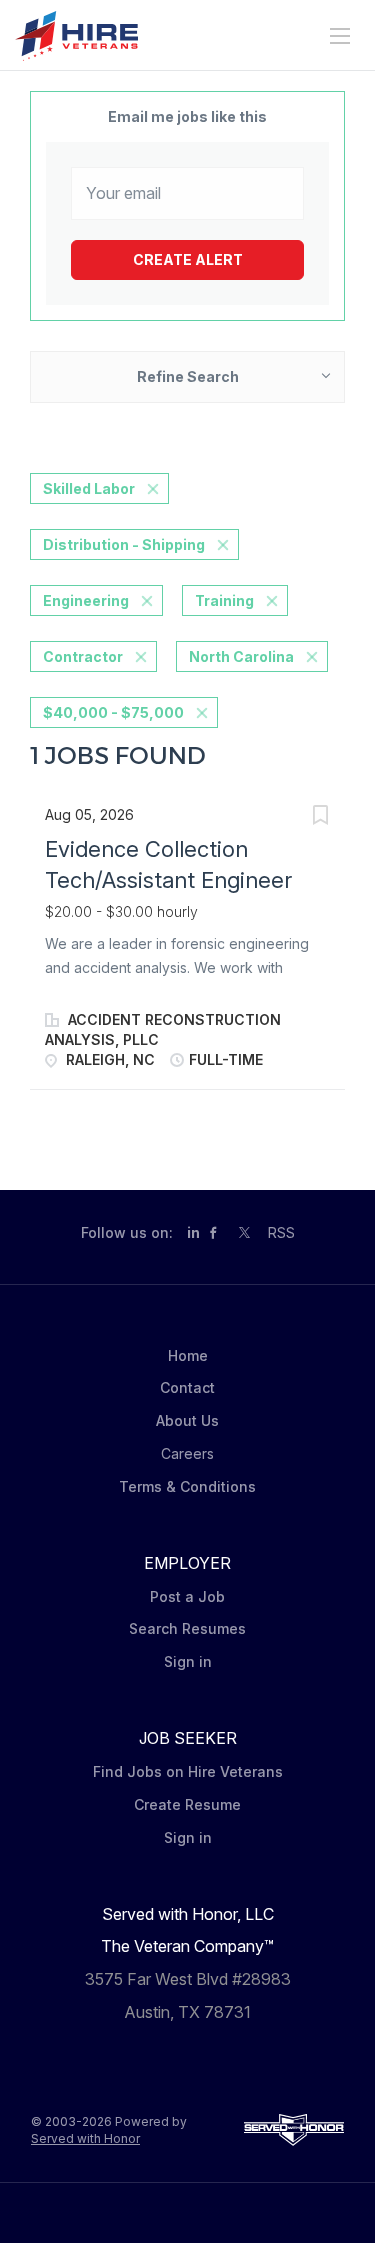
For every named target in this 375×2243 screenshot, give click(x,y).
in (193, 1232)
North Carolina (241, 656)
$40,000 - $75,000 (113, 712)
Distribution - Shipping (124, 544)
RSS (281, 1232)
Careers (187, 1453)
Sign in (188, 1661)
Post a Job (187, 1596)
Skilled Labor (89, 488)
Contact (187, 1387)
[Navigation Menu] (340, 36)
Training (224, 600)
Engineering (86, 600)
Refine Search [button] (188, 376)
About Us (187, 1420)
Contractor (83, 656)
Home (188, 1355)
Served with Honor (85, 2138)
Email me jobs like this (187, 116)
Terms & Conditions (187, 1486)
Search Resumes (187, 1628)
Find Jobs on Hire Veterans (188, 1771)
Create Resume (187, 1804)
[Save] (320, 817)
